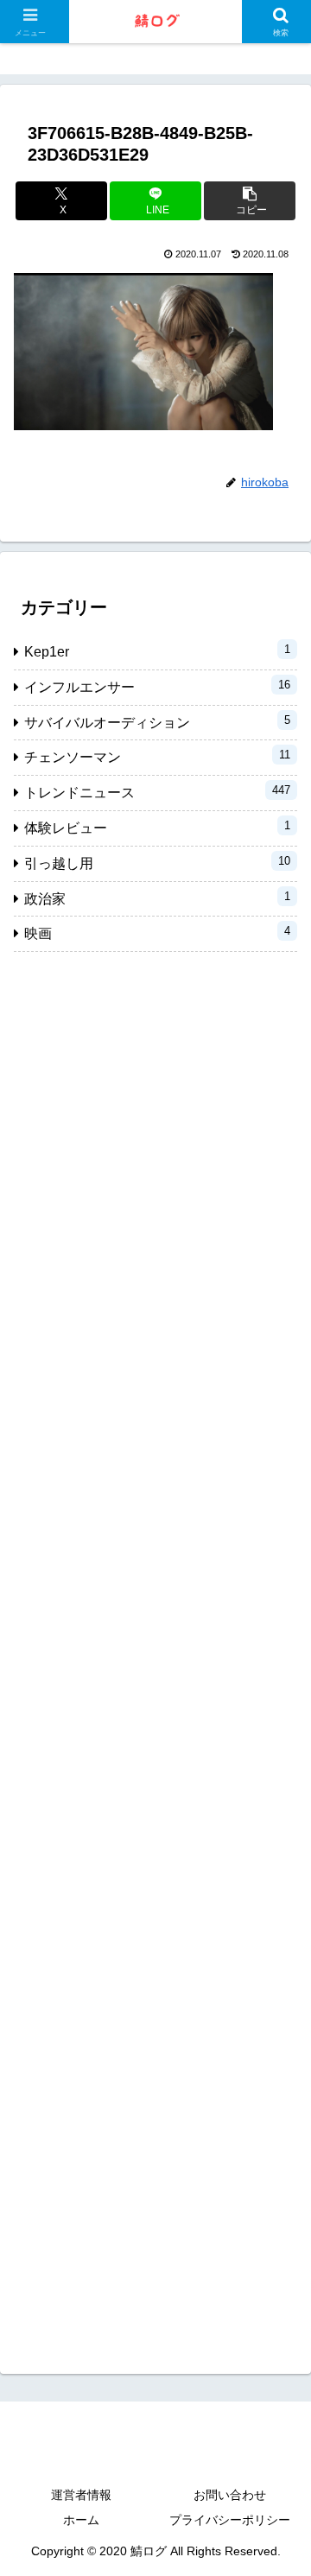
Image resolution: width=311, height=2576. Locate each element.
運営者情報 (81, 2495)
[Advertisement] (155, 1649)
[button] (250, 201)
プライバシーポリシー (230, 2520)
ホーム (81, 2520)
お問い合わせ (230, 2495)
